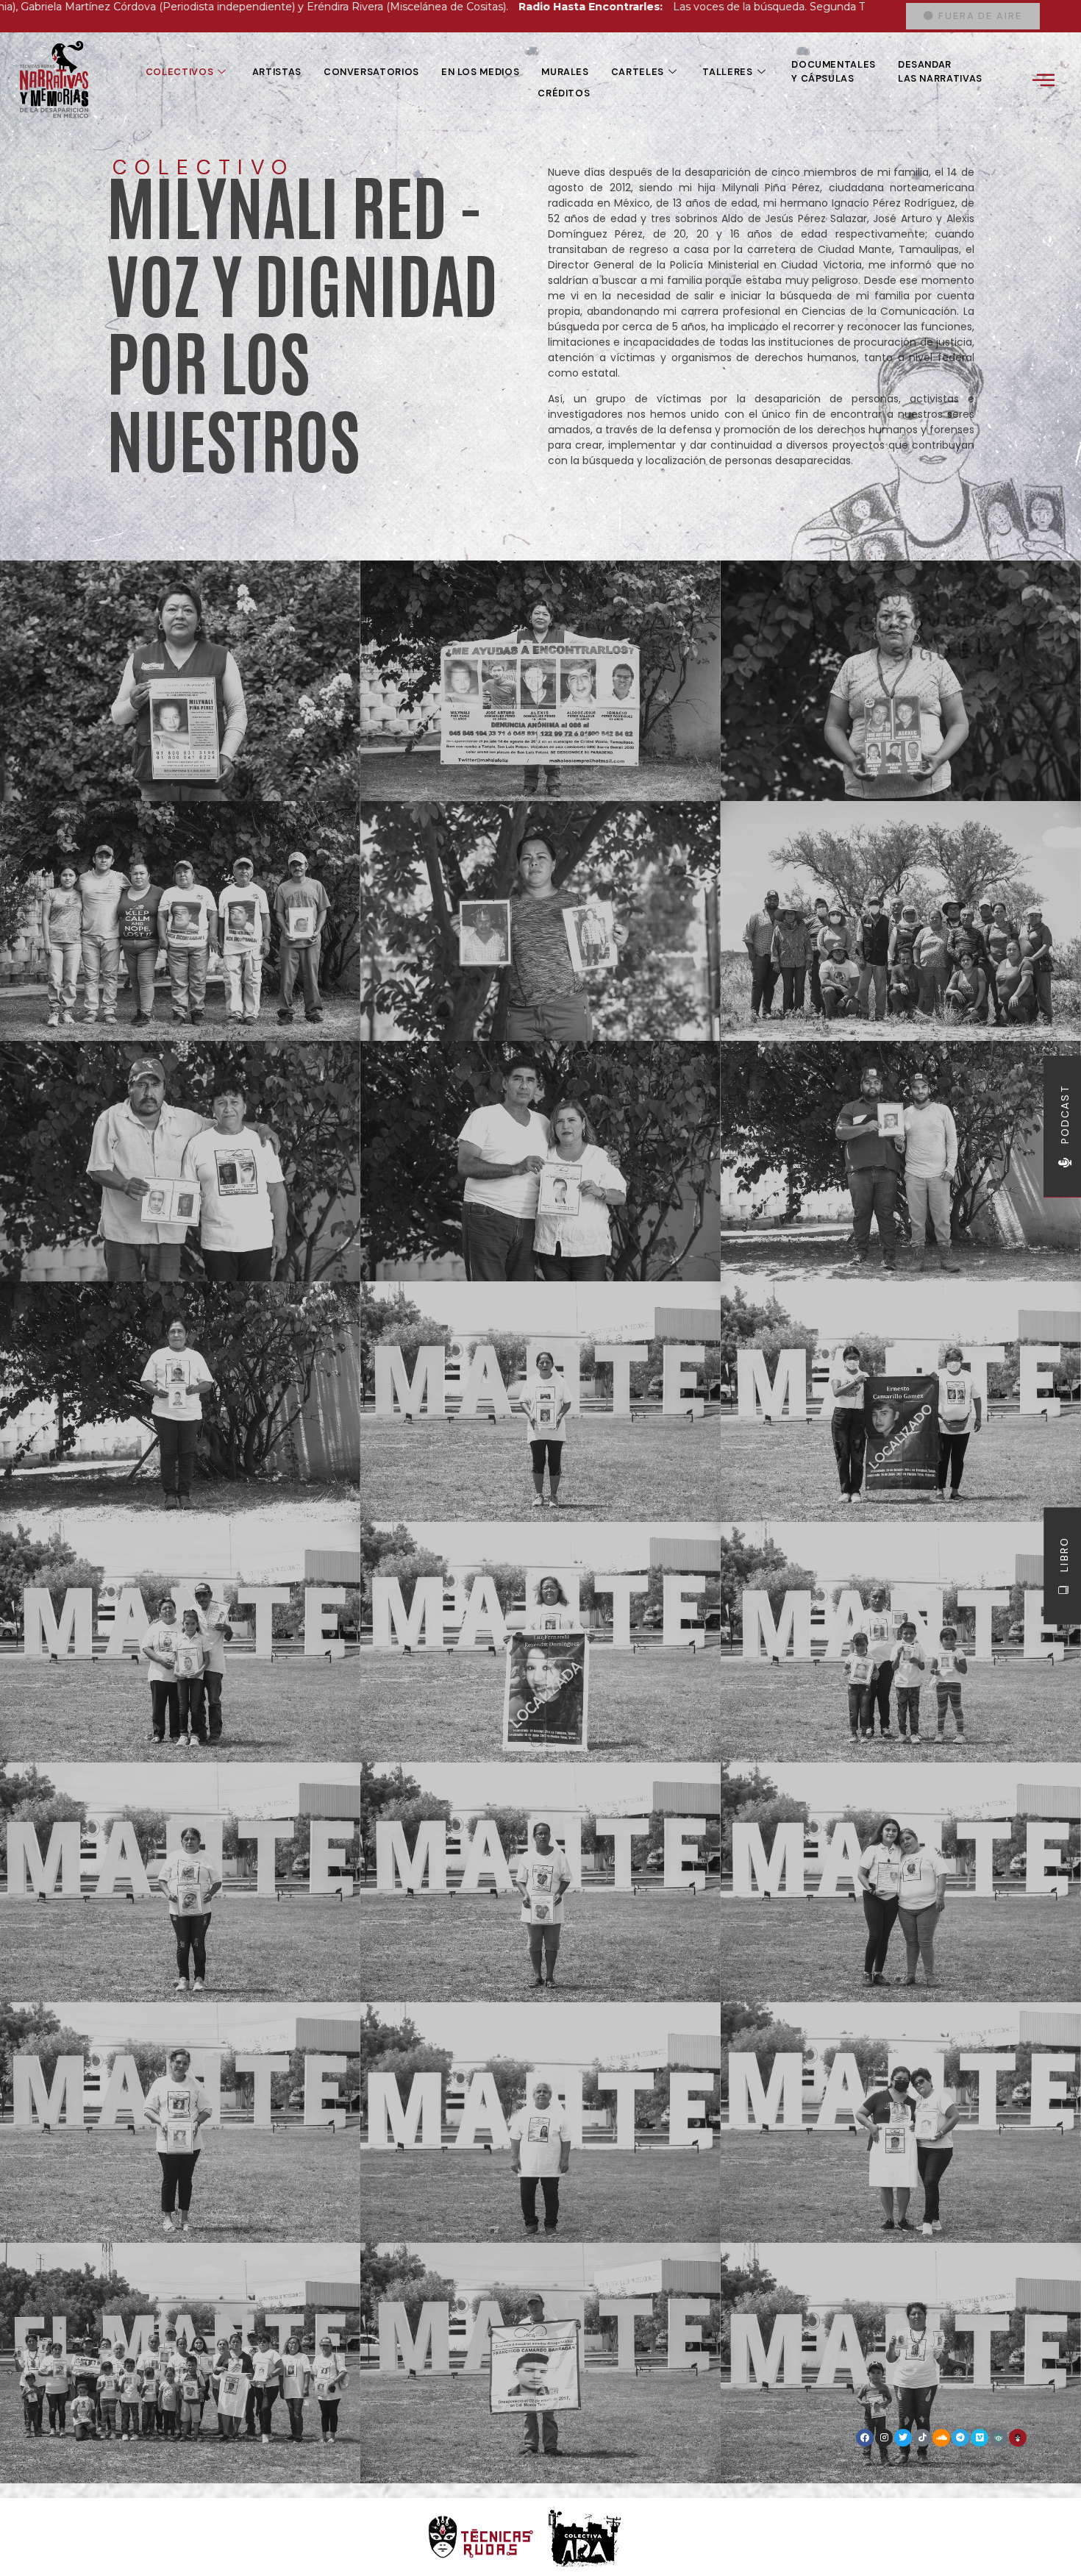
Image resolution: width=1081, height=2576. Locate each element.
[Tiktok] (922, 2438)
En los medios (480, 72)
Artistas (277, 72)
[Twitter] (903, 2438)
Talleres (727, 72)
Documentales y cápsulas (834, 71)
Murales (565, 72)
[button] (973, 17)
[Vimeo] (980, 2438)
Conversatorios (371, 72)
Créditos (564, 93)
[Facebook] (865, 2438)
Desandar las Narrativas (940, 71)
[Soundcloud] (941, 2438)
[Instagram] (884, 2438)
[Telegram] (960, 2438)
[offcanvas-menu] (1043, 80)
